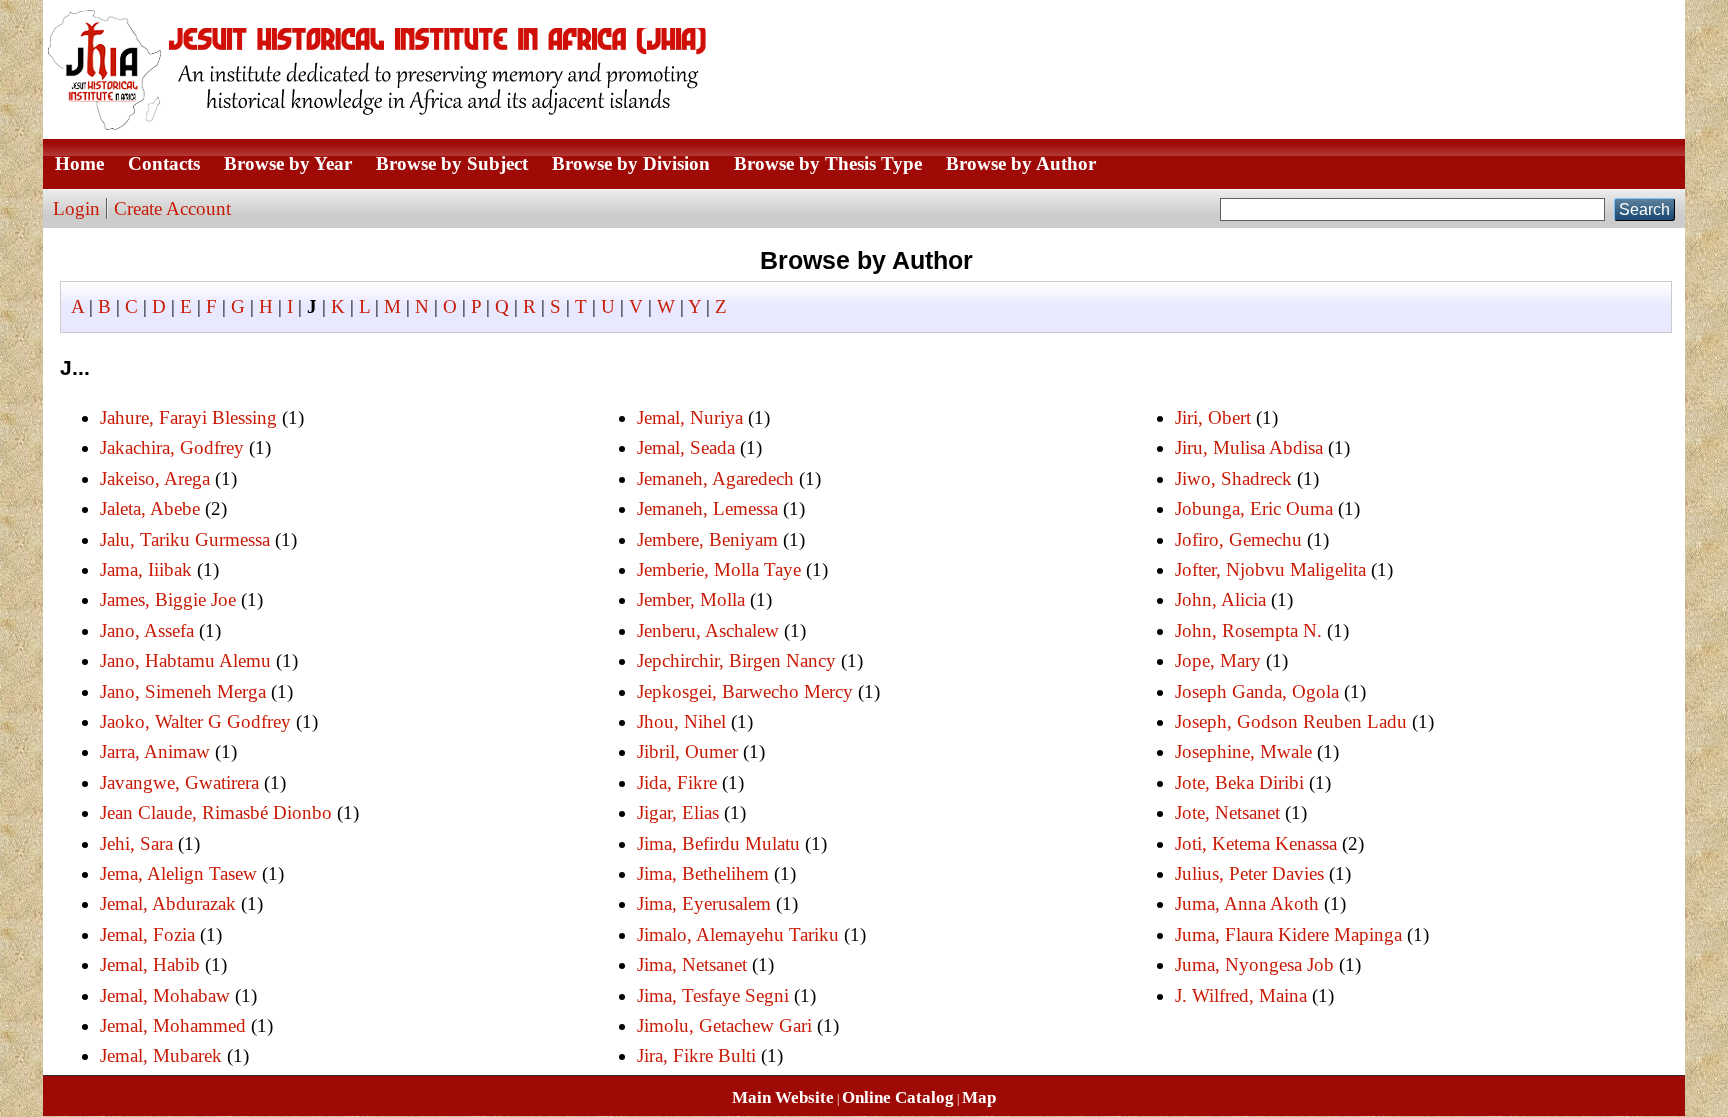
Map (979, 1097)
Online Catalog (898, 1097)
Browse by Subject (452, 163)
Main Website (783, 1097)
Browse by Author (1021, 163)
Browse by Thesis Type (828, 163)
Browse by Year (288, 163)
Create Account (172, 208)
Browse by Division (631, 163)
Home (79, 163)
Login (76, 208)
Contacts (164, 163)
